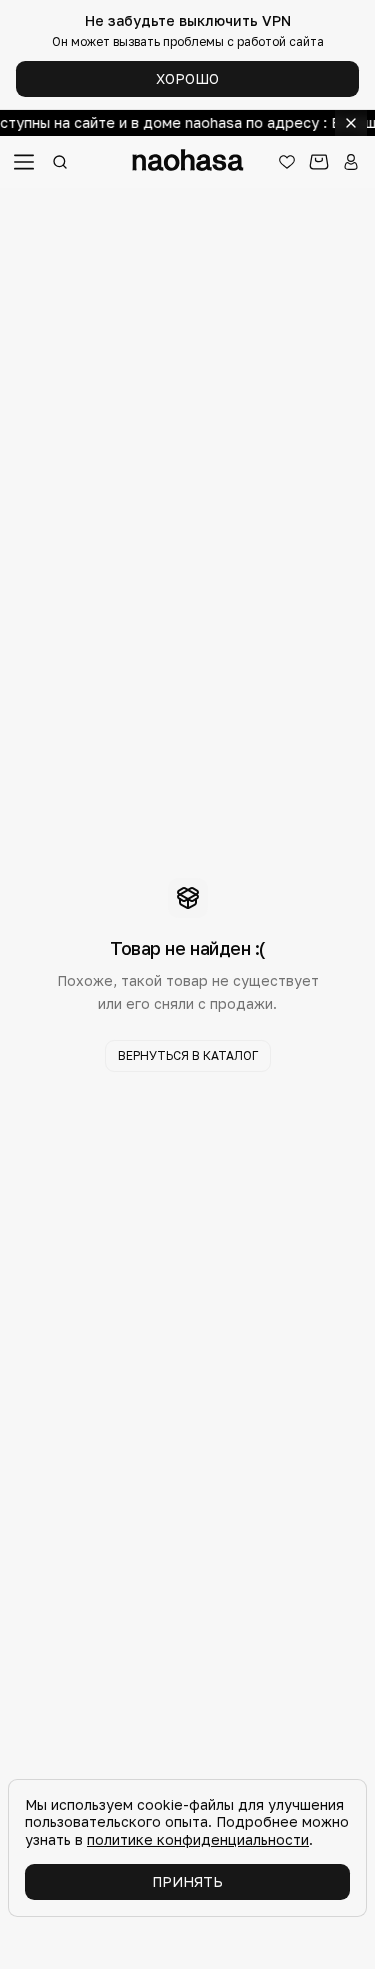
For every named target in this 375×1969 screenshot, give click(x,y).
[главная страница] (188, 162)
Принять (187, 1881)
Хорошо (187, 78)
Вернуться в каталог (188, 1055)
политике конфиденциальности (198, 1839)
